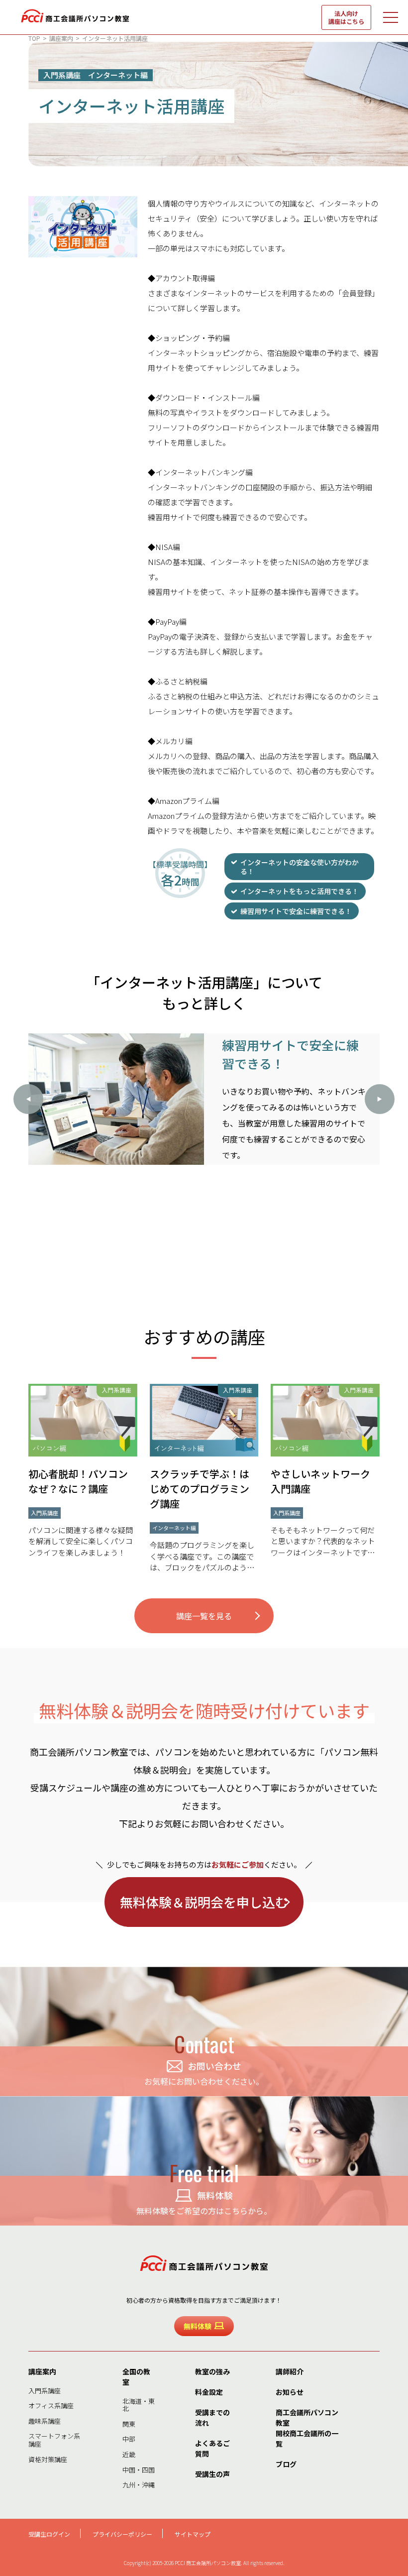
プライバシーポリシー (122, 2534)
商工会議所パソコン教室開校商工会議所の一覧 (307, 2428)
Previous (28, 1099)
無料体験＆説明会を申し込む (204, 1902)
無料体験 (198, 2326)
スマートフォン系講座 (54, 2440)
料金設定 (209, 2392)
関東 (129, 2424)
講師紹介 (290, 2371)
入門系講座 (45, 2391)
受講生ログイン (49, 2534)
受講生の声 (212, 2474)
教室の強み (212, 2371)
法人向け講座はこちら (346, 17)
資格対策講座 (48, 2459)
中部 (129, 2439)
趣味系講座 (45, 2421)
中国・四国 (139, 2470)
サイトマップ (193, 2534)
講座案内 (42, 2371)
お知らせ (290, 2392)
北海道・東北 (139, 2405)
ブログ (286, 2464)
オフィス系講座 (51, 2406)
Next (380, 1099)
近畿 (129, 2454)
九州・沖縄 (139, 2485)
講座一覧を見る (204, 1616)
